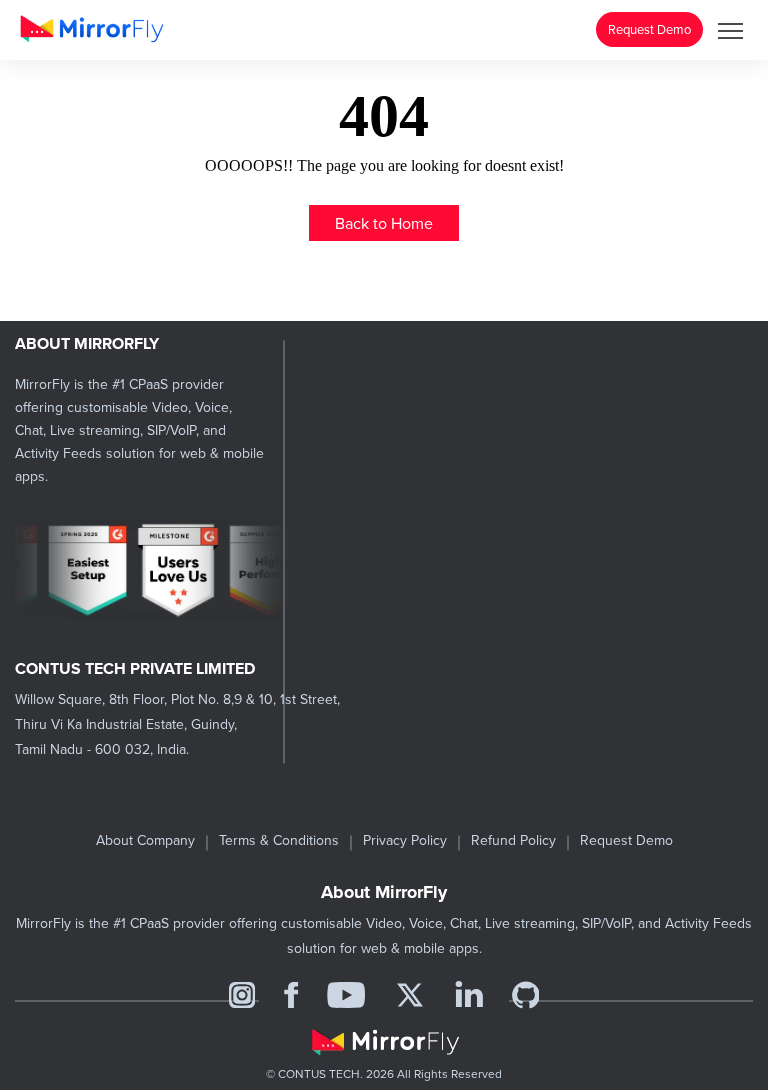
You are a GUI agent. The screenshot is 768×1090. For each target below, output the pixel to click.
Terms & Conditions (279, 840)
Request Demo (649, 29)
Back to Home (384, 223)
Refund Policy (513, 840)
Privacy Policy (405, 840)
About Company (145, 840)
